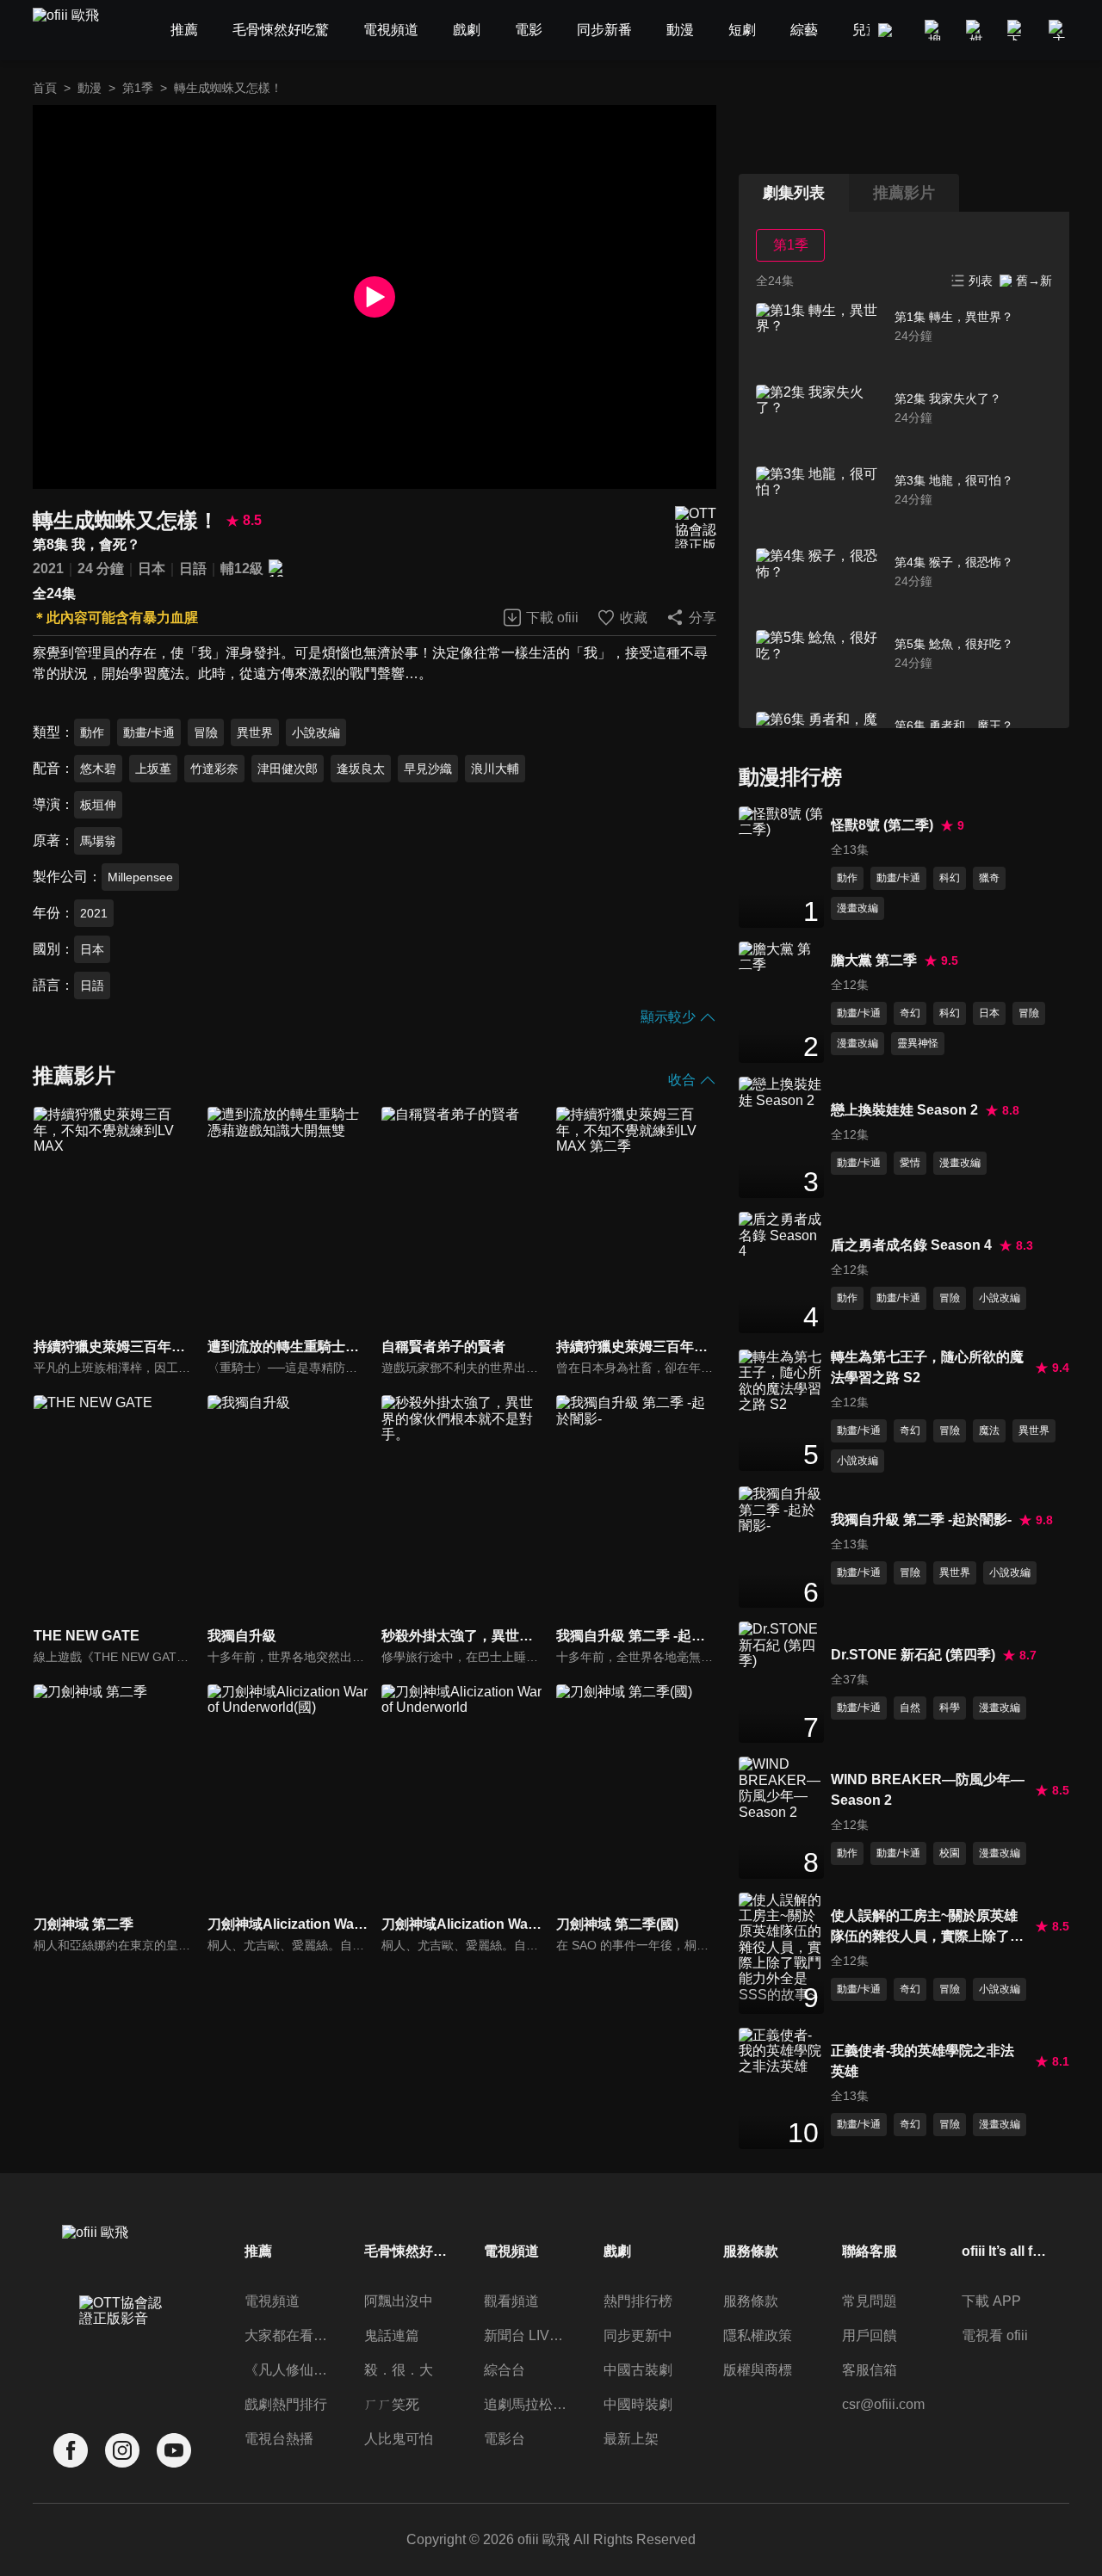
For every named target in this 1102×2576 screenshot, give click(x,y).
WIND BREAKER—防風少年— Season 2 (928, 1790)
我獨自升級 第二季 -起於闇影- (921, 1520)
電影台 (505, 2439)
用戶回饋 (870, 2335)
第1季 (138, 88)
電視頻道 (272, 2301)
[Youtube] (174, 2451)
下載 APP (991, 2301)
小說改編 (316, 732)
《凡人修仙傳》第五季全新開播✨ (288, 2370)
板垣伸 (98, 805)
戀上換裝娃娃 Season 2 (904, 1110)
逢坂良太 (361, 769)
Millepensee (140, 877)
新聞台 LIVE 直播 (527, 2335)
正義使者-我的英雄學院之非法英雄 (922, 2061)
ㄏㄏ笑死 (392, 2404)
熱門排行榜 (638, 2301)
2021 (48, 568)
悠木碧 (98, 769)
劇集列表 (794, 193)
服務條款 (751, 2301)
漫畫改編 (857, 908)
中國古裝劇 (638, 2370)
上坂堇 (153, 769)
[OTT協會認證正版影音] (696, 527)
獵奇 (989, 878)
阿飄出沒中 (399, 2301)
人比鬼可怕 (399, 2439)
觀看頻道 (511, 2301)
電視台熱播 (279, 2439)
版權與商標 (758, 2370)
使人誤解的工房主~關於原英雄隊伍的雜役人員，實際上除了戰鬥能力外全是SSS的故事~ (927, 1927)
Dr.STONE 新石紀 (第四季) (913, 1655)
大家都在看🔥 (288, 2335)
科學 (950, 1708)
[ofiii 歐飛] (76, 31)
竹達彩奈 (214, 769)
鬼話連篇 (392, 2335)
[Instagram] (122, 2451)
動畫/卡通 (149, 732)
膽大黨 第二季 (874, 960)
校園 (950, 1853)
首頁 (45, 88)
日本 (152, 568)
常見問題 (870, 2301)
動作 (92, 732)
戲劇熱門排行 (286, 2404)
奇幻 (910, 1013)
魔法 (989, 1430)
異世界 (255, 732)
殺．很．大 (399, 2370)
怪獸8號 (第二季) (882, 825)
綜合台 (505, 2370)
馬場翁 (98, 841)
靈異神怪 (918, 1043)
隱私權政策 (758, 2335)
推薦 (258, 2251)
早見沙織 (428, 769)
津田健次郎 (288, 769)
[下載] (1018, 30)
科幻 (950, 878)
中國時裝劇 (638, 2404)
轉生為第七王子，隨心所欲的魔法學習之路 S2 (927, 1367)
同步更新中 (638, 2335)
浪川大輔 (495, 769)
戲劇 (617, 2251)
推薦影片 (904, 193)
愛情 (910, 1163)
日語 (193, 568)
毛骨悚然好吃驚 (407, 2251)
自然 (910, 1708)
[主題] (1059, 30)
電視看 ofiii (995, 2335)
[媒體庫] (976, 30)
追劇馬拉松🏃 (527, 2404)
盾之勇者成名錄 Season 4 (911, 1245)
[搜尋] (935, 30)
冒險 (206, 732)
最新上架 (631, 2439)
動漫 (90, 88)
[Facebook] (71, 2451)
